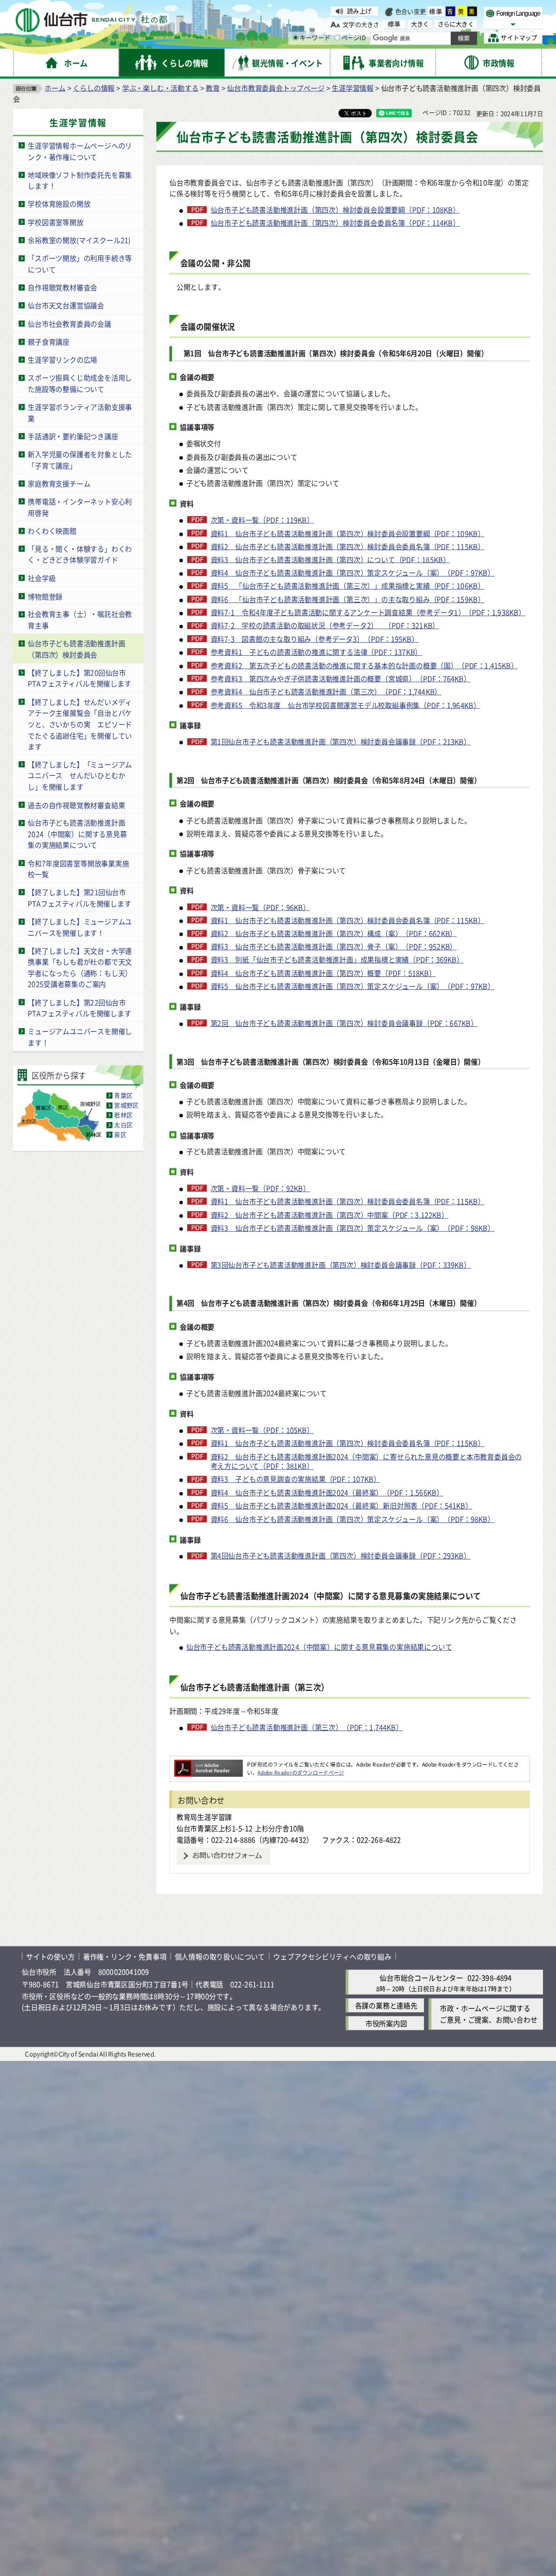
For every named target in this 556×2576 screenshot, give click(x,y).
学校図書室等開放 (55, 221)
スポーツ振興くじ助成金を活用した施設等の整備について (80, 383)
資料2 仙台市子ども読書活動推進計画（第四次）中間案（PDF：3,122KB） (330, 1214)
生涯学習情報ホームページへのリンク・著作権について (80, 151)
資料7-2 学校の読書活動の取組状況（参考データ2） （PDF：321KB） (325, 625)
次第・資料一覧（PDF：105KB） (262, 1430)
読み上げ (359, 11)
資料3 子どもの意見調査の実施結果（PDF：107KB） (295, 1479)
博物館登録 (45, 596)
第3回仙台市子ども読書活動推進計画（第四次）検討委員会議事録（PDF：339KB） (341, 1264)
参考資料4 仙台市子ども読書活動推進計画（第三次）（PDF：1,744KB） (326, 691)
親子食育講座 (49, 341)
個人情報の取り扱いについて (220, 1956)
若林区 (123, 1115)
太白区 (123, 1125)
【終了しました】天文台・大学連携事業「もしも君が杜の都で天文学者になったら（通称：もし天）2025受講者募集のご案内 (80, 967)
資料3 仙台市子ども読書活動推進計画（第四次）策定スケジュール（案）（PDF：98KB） (353, 1227)
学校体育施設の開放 (59, 203)
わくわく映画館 (52, 531)
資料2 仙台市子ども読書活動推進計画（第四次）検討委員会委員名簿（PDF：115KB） (347, 546)
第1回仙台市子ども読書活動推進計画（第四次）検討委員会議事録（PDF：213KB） (341, 742)
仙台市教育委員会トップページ (276, 87)
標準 (436, 11)
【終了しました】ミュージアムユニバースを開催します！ (80, 927)
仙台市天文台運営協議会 (66, 305)
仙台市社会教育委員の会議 (69, 323)
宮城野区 (126, 1105)
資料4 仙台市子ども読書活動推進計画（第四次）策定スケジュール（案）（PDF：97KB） (353, 573)
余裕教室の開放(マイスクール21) (79, 240)
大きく (420, 24)
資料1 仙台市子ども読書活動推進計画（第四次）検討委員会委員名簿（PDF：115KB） (347, 920)
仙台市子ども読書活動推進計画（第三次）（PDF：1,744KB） (307, 1727)
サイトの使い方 (50, 1956)
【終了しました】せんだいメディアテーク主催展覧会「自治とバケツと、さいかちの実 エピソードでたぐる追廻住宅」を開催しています (80, 723)
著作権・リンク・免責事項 (125, 1956)
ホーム (55, 87)
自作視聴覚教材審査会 (62, 287)
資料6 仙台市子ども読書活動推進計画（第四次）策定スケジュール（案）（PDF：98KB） (353, 1519)
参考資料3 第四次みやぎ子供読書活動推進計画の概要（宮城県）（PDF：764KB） (341, 678)
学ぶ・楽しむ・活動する (160, 87)
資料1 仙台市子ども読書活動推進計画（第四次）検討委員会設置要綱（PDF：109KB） (347, 533)
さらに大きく (456, 24)
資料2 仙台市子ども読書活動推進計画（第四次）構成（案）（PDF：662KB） (334, 933)
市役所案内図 (386, 2023)
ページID (354, 38)
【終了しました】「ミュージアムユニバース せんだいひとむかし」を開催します (80, 775)
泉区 (120, 1135)
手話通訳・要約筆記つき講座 (73, 436)
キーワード (315, 38)
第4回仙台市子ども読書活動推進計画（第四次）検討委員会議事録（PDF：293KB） (341, 1556)
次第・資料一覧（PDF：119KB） (262, 519)
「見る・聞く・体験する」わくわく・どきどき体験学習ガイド (80, 554)
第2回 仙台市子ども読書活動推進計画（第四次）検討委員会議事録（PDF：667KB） (344, 1023)
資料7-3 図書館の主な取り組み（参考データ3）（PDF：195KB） (315, 638)
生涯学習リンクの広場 (62, 359)
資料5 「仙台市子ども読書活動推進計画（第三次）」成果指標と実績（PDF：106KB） (347, 586)
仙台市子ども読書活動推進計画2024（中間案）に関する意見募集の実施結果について (77, 833)
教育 (213, 87)
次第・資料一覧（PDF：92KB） (260, 1188)
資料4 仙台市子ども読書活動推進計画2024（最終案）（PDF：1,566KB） (327, 1492)
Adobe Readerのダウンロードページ (301, 1772)
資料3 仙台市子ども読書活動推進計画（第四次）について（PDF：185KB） (330, 559)
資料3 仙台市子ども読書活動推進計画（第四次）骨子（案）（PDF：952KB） (334, 947)
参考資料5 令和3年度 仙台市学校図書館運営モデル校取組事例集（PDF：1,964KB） (345, 705)
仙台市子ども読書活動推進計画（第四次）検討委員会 (76, 649)
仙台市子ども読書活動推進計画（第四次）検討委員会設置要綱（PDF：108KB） (335, 210)
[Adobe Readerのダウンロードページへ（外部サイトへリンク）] (208, 1764)
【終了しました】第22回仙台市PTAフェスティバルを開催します (79, 1007)
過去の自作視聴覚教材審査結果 (76, 804)
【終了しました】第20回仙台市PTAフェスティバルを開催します (79, 678)
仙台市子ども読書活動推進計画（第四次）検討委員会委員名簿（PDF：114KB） (335, 223)
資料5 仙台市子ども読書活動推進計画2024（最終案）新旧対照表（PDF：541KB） (342, 1506)
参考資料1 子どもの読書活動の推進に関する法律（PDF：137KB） (316, 652)
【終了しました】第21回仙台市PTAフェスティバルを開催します (79, 898)
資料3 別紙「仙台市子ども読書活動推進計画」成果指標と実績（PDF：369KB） (337, 960)
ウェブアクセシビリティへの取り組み (332, 1956)
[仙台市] (91, 20)
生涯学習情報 (353, 87)
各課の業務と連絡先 (386, 2005)
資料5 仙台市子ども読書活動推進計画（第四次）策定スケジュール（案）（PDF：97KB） (353, 986)
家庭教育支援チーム (59, 483)
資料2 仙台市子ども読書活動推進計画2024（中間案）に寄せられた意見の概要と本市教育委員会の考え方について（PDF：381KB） (367, 1461)
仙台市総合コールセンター (421, 1978)
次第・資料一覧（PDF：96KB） (260, 907)
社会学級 (42, 578)
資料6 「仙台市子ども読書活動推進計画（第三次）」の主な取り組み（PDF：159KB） (347, 599)
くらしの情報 (94, 87)
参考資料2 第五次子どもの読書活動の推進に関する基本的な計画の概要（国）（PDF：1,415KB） (364, 665)
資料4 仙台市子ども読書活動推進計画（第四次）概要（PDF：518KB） (323, 973)
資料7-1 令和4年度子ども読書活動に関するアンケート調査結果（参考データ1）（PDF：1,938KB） (368, 612)
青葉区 (123, 1095)
